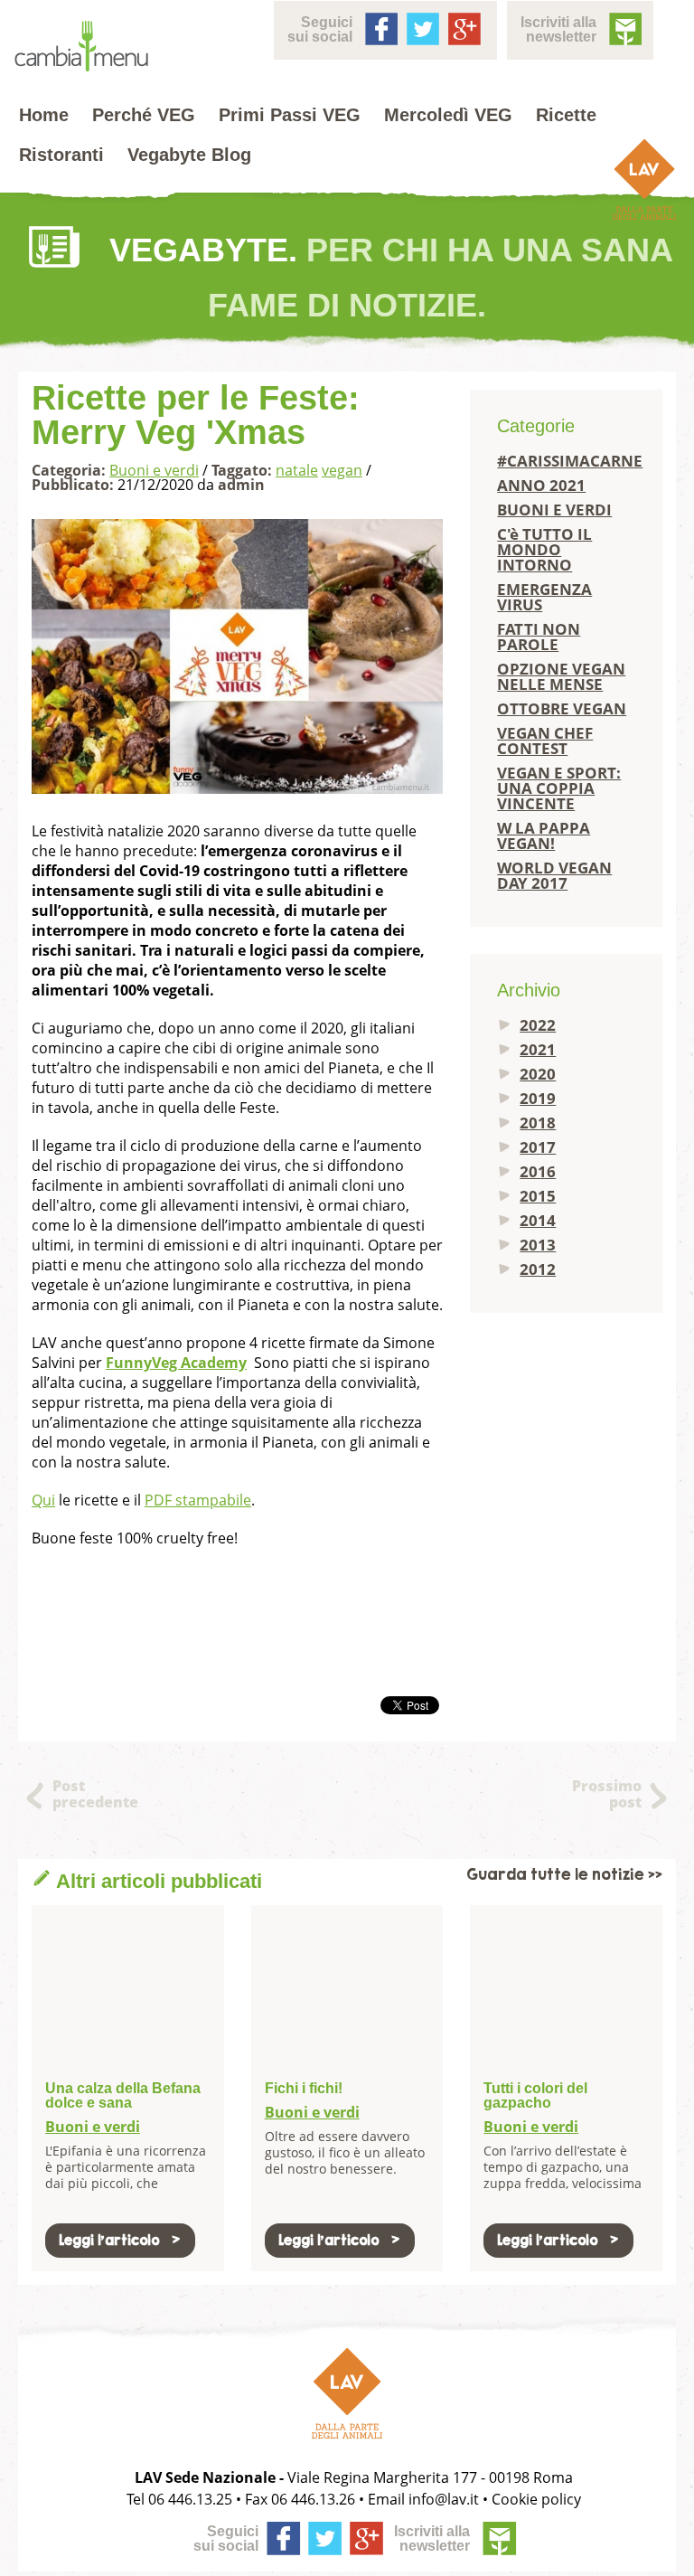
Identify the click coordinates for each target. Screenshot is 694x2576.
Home (44, 115)
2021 (538, 1049)
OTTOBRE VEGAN (562, 708)
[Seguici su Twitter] (421, 27)
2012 (538, 1269)
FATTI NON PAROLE (539, 637)
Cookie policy (536, 2499)
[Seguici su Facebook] (380, 27)
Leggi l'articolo (109, 2240)
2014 (538, 1220)
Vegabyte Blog (189, 155)
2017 (538, 1147)
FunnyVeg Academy (176, 1363)
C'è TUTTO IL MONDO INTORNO (544, 549)
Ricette (566, 115)
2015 (538, 1196)
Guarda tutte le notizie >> (564, 1875)
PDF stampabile (198, 1500)
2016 (538, 1171)
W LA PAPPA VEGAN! (544, 835)
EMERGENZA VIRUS (544, 597)
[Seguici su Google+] (463, 27)
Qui (43, 1500)
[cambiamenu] (81, 47)
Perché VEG (144, 115)
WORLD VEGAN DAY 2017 (554, 875)
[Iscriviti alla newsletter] (624, 27)
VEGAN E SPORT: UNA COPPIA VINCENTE (559, 788)
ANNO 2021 (541, 485)
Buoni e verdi (154, 470)
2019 (538, 1098)
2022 (538, 1025)
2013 (538, 1245)
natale (297, 470)
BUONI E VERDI (554, 510)
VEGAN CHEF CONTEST (545, 741)
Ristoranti (61, 155)
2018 (538, 1123)
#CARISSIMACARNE (566, 461)
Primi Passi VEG (290, 115)
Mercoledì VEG (448, 115)
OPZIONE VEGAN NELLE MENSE (561, 676)
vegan (342, 470)
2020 (538, 1074)
